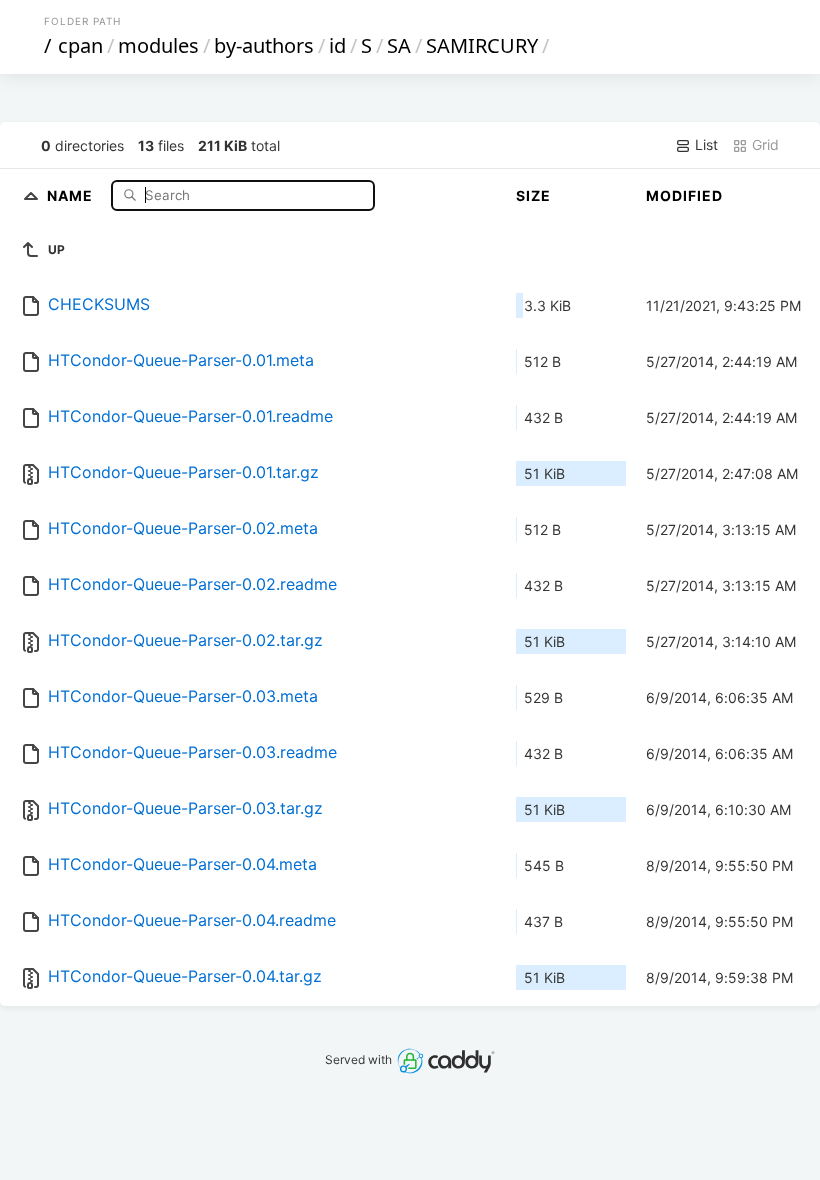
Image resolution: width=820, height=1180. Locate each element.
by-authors (264, 45)
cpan (80, 45)
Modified (684, 195)
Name (72, 194)
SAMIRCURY (482, 45)
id (337, 45)
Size (533, 195)
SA (399, 45)
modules (158, 45)
